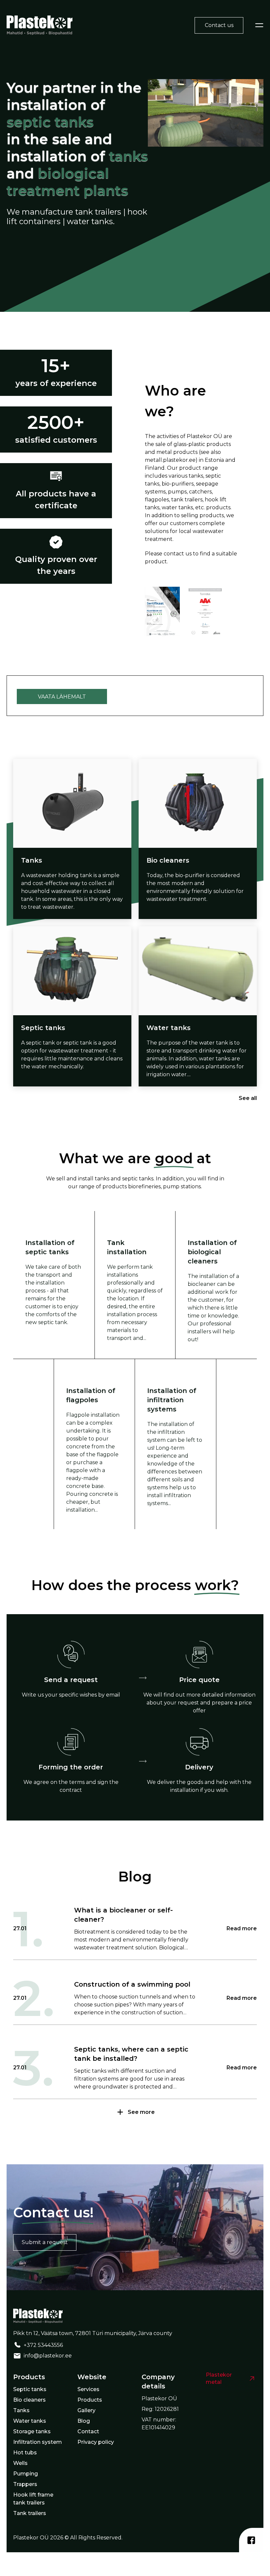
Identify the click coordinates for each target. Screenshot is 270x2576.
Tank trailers (30, 2513)
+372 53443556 (43, 2345)
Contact (88, 2431)
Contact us (219, 25)
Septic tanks (30, 2389)
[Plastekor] (40, 25)
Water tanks (30, 2421)
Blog (84, 2421)
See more (141, 2112)
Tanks (21, 2410)
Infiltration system (38, 2442)
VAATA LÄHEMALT (62, 697)
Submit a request (45, 2242)
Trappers (25, 2484)
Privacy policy (96, 2442)
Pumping (26, 2474)
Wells (20, 2463)
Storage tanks (32, 2431)
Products (90, 2400)
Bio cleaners (29, 2400)
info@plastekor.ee (48, 2356)
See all (248, 1098)
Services (88, 2389)
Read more (242, 1928)
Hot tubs (25, 2453)
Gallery (86, 2410)
